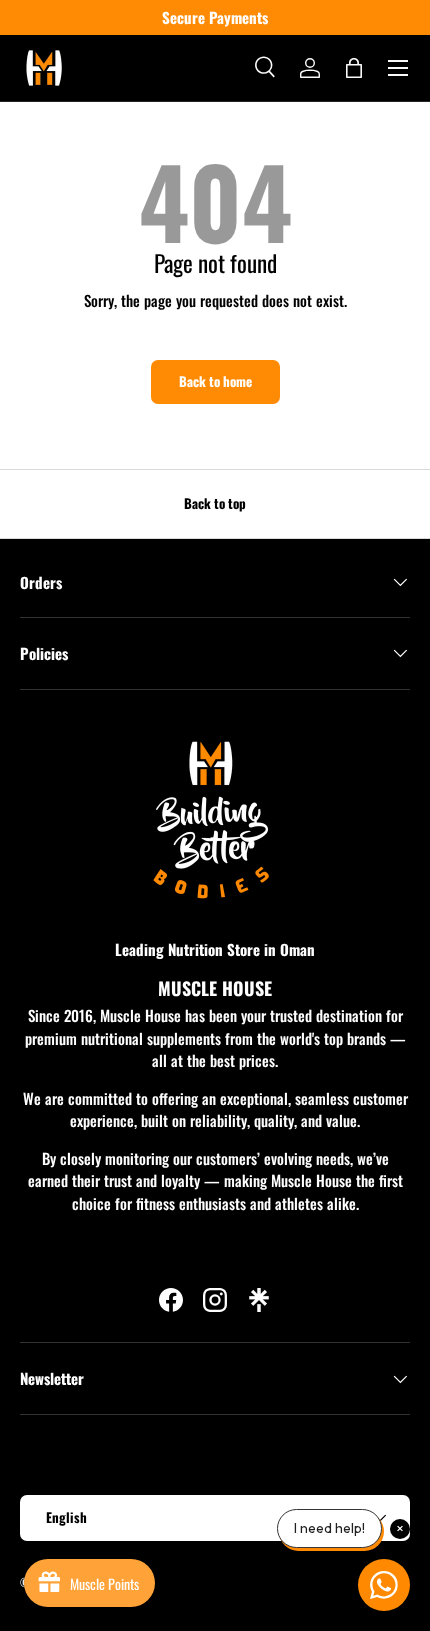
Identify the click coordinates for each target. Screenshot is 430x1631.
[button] (354, 68)
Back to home (215, 381)
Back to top (215, 503)
